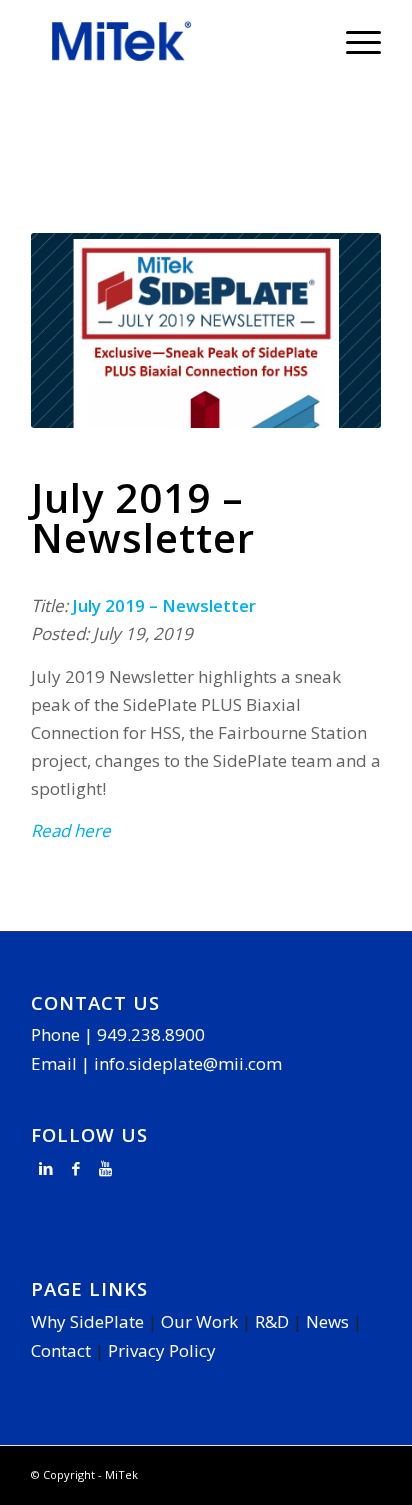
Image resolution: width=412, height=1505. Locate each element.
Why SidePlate (87, 1321)
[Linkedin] (46, 1168)
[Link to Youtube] (106, 1168)
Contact (61, 1350)
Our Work (199, 1321)
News (327, 1321)
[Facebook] (76, 1168)
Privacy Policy (162, 1350)
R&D (272, 1321)
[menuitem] (353, 41)
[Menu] (353, 41)
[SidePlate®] (171, 41)
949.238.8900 (151, 1034)
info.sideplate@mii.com (188, 1063)
